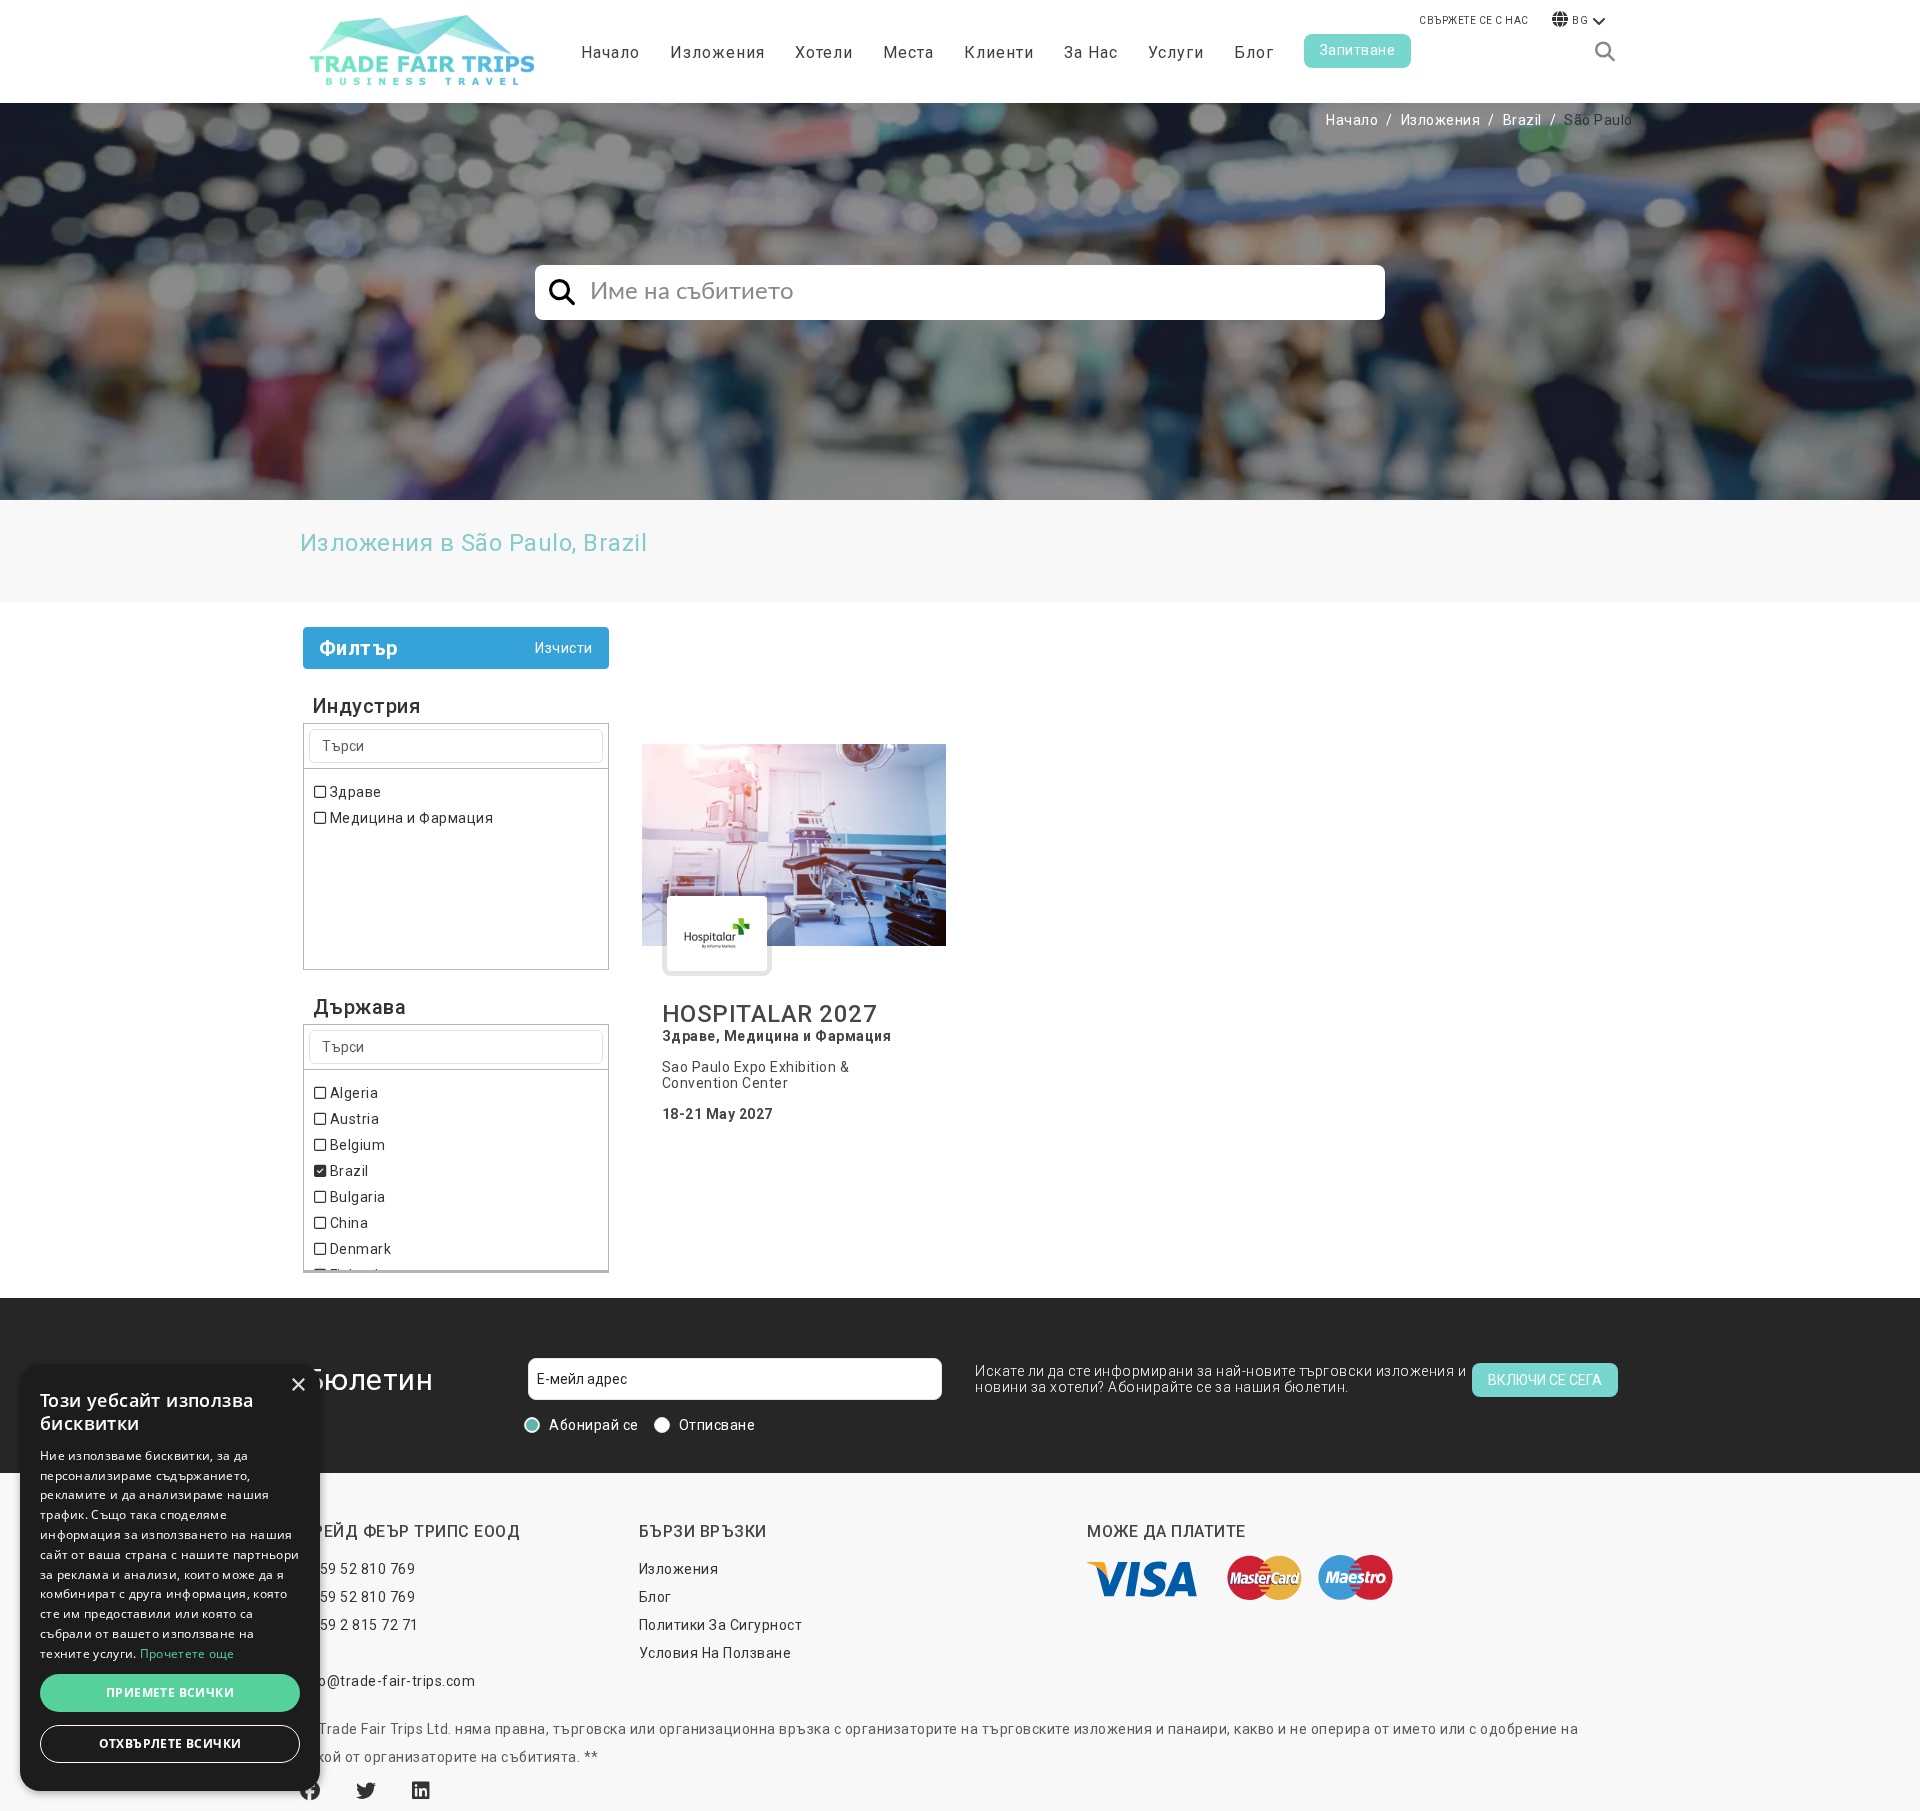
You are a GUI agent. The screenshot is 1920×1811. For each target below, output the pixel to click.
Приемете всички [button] (170, 1692)
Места (908, 52)
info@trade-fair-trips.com (388, 1681)
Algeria (352, 1093)
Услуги (1176, 52)
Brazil (1522, 120)
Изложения (1441, 120)
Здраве (354, 792)
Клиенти (999, 52)
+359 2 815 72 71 (361, 1625)
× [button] (297, 1385)
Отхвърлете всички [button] (170, 1743)
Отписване (717, 1425)
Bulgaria (356, 1197)
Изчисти (564, 648)
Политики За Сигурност (721, 1625)
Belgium (355, 1145)
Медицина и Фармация (409, 818)
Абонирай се (594, 1425)
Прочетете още (187, 1653)
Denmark (358, 1249)
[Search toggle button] (1605, 52)
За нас (1091, 52)
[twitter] (369, 1791)
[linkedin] (421, 1791)
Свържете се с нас (1474, 20)
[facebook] (313, 1791)
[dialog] (170, 1577)
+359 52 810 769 (359, 1569)
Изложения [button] (717, 52)
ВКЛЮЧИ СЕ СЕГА (1545, 1380)
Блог (1254, 52)
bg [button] (1580, 20)
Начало (610, 52)
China (347, 1223)
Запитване (1358, 50)
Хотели (824, 52)
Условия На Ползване (715, 1653)
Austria (352, 1119)
